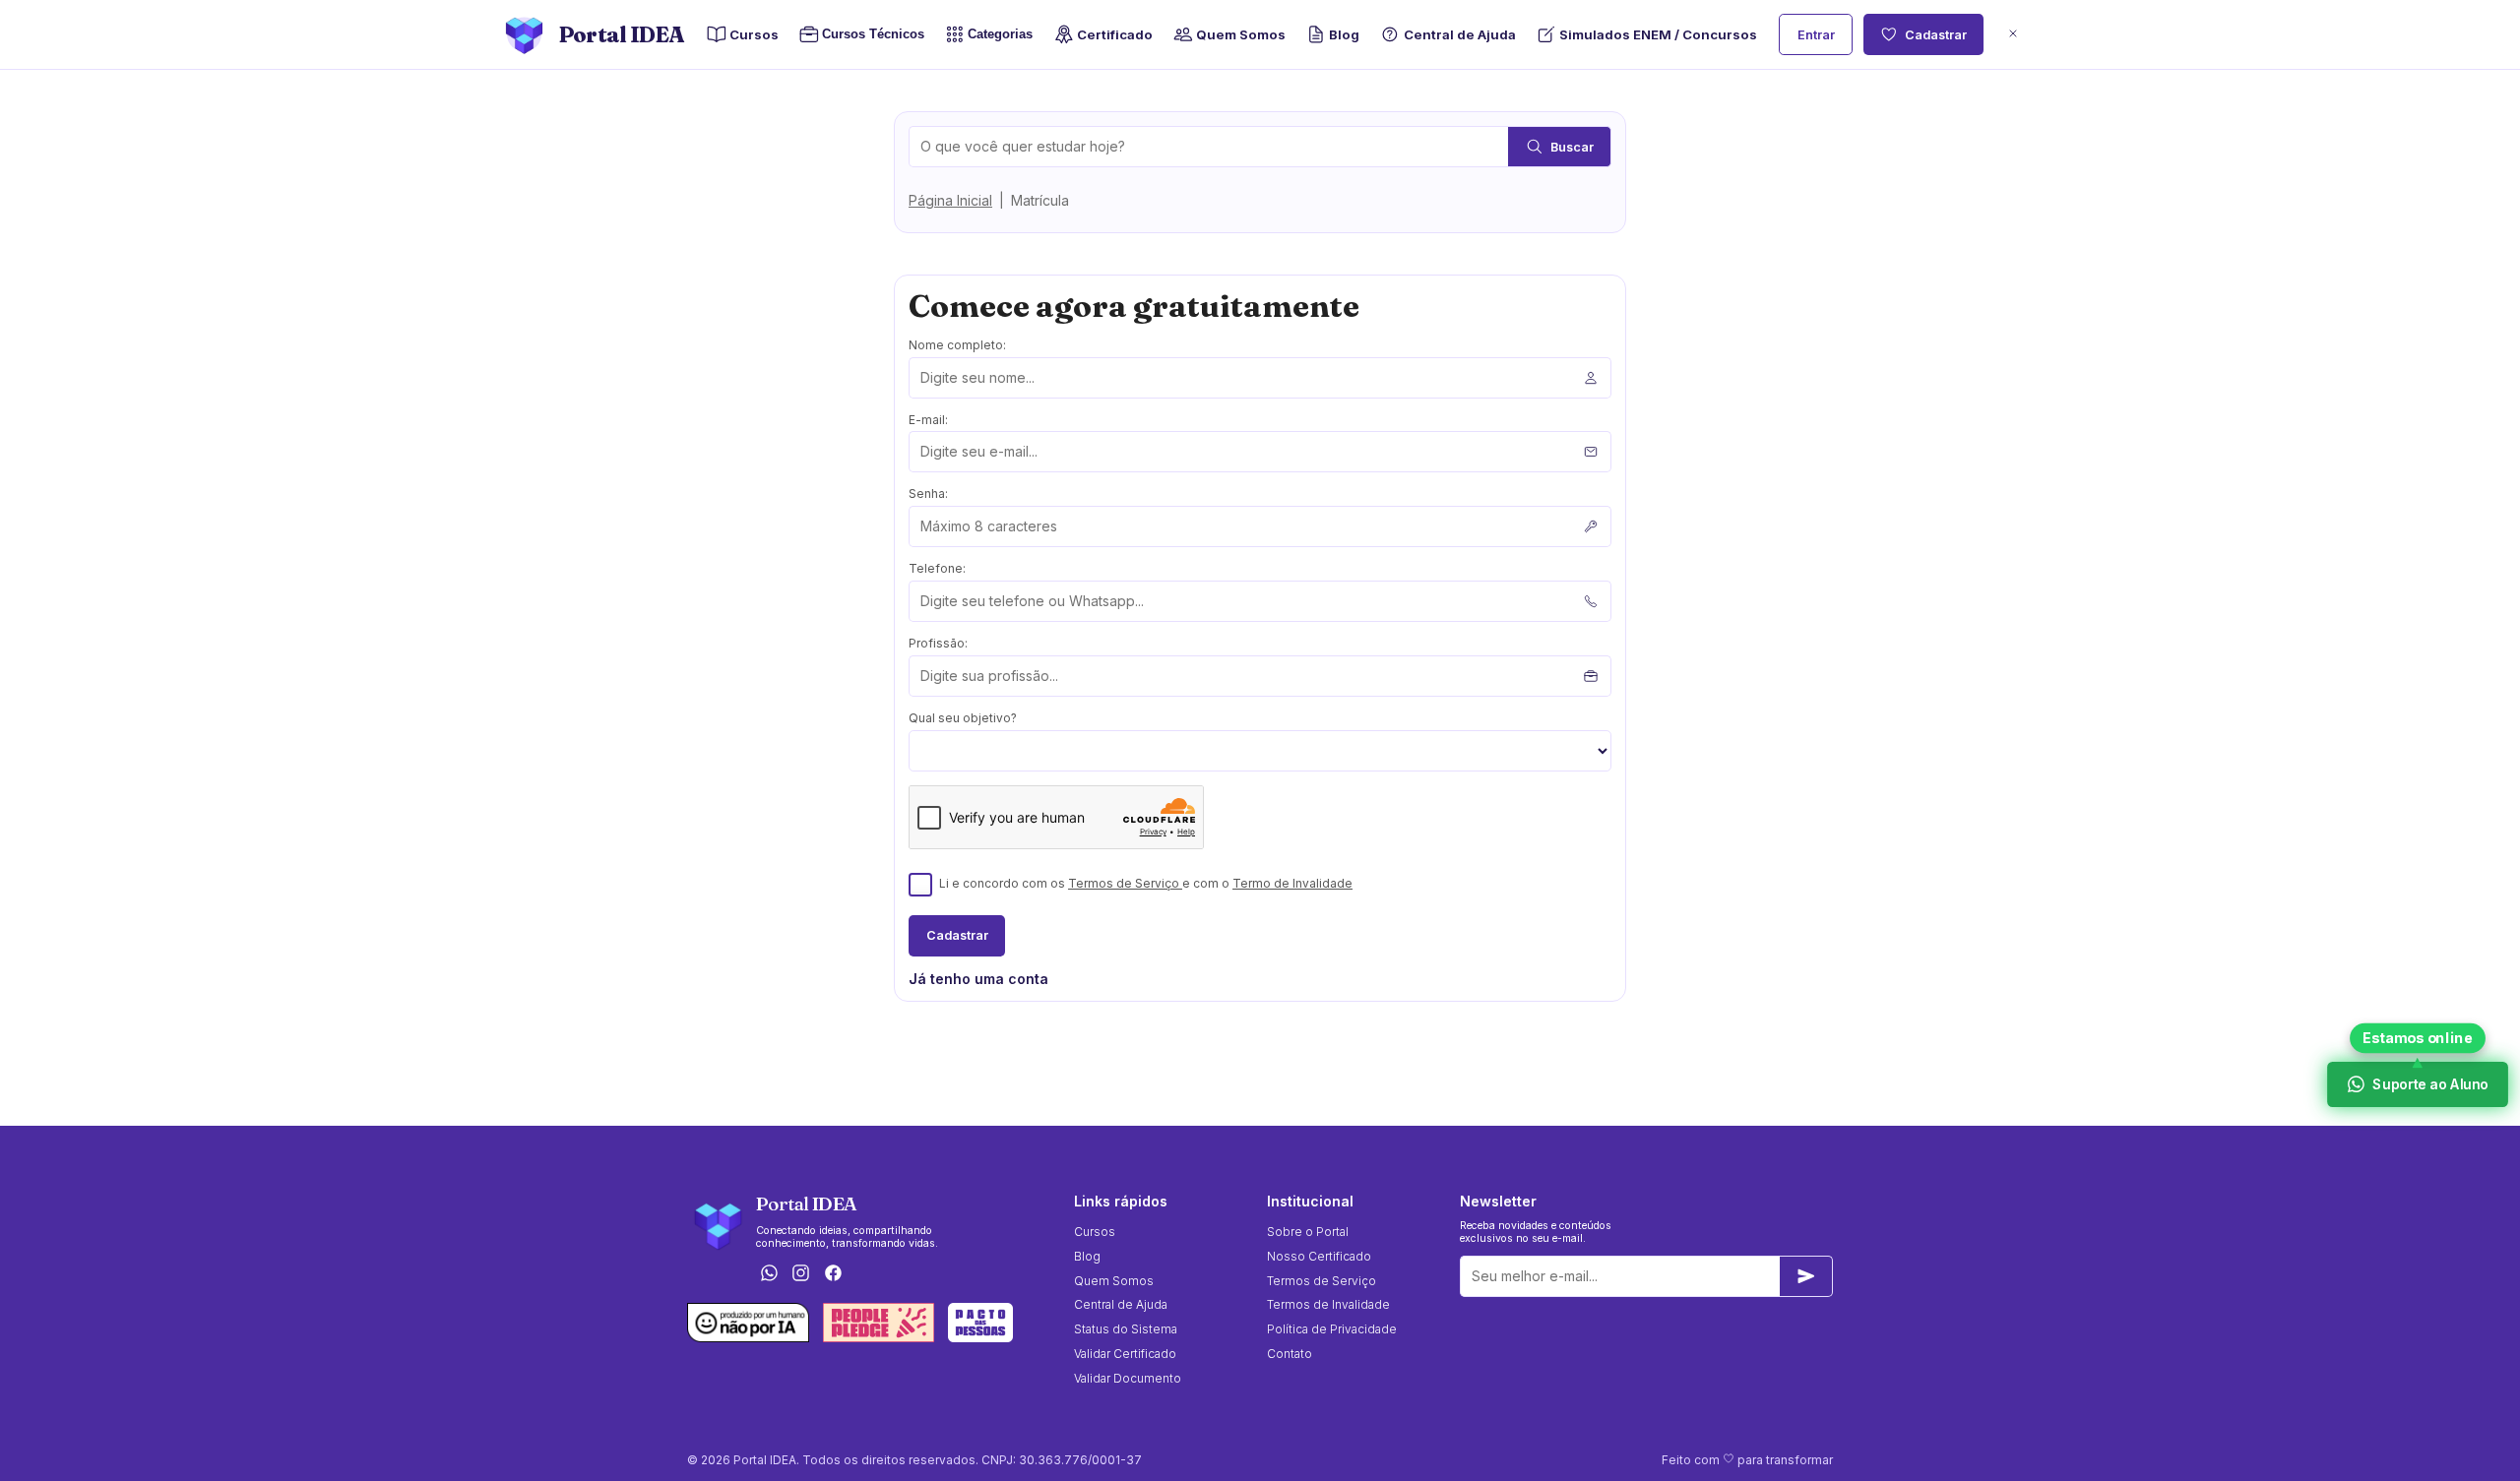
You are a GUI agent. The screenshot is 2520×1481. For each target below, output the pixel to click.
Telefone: (937, 568)
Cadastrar (1936, 35)
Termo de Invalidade (1292, 883)
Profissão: (938, 643)
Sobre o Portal (1308, 1232)
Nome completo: (957, 345)
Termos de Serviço (1125, 883)
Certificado (1115, 34)
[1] (1806, 1276)
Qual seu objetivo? (963, 718)
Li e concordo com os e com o (1146, 883)
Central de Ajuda (1459, 34)
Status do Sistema (1126, 1329)
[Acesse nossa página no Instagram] (801, 1275)
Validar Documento (1128, 1378)
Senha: (928, 494)
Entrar (1816, 35)
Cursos (754, 34)
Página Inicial (950, 200)
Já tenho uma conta (978, 979)
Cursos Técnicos (873, 34)
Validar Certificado (1125, 1354)
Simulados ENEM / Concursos (1658, 34)
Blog (1344, 34)
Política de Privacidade (1332, 1329)
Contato (1290, 1354)
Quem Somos (1241, 34)
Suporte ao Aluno (2428, 1084)
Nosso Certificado (1319, 1256)
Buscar (1572, 147)
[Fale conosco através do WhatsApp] (769, 1275)
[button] (2013, 35)
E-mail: (928, 420)
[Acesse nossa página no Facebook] (834, 1275)
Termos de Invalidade (1328, 1304)
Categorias (1001, 34)
